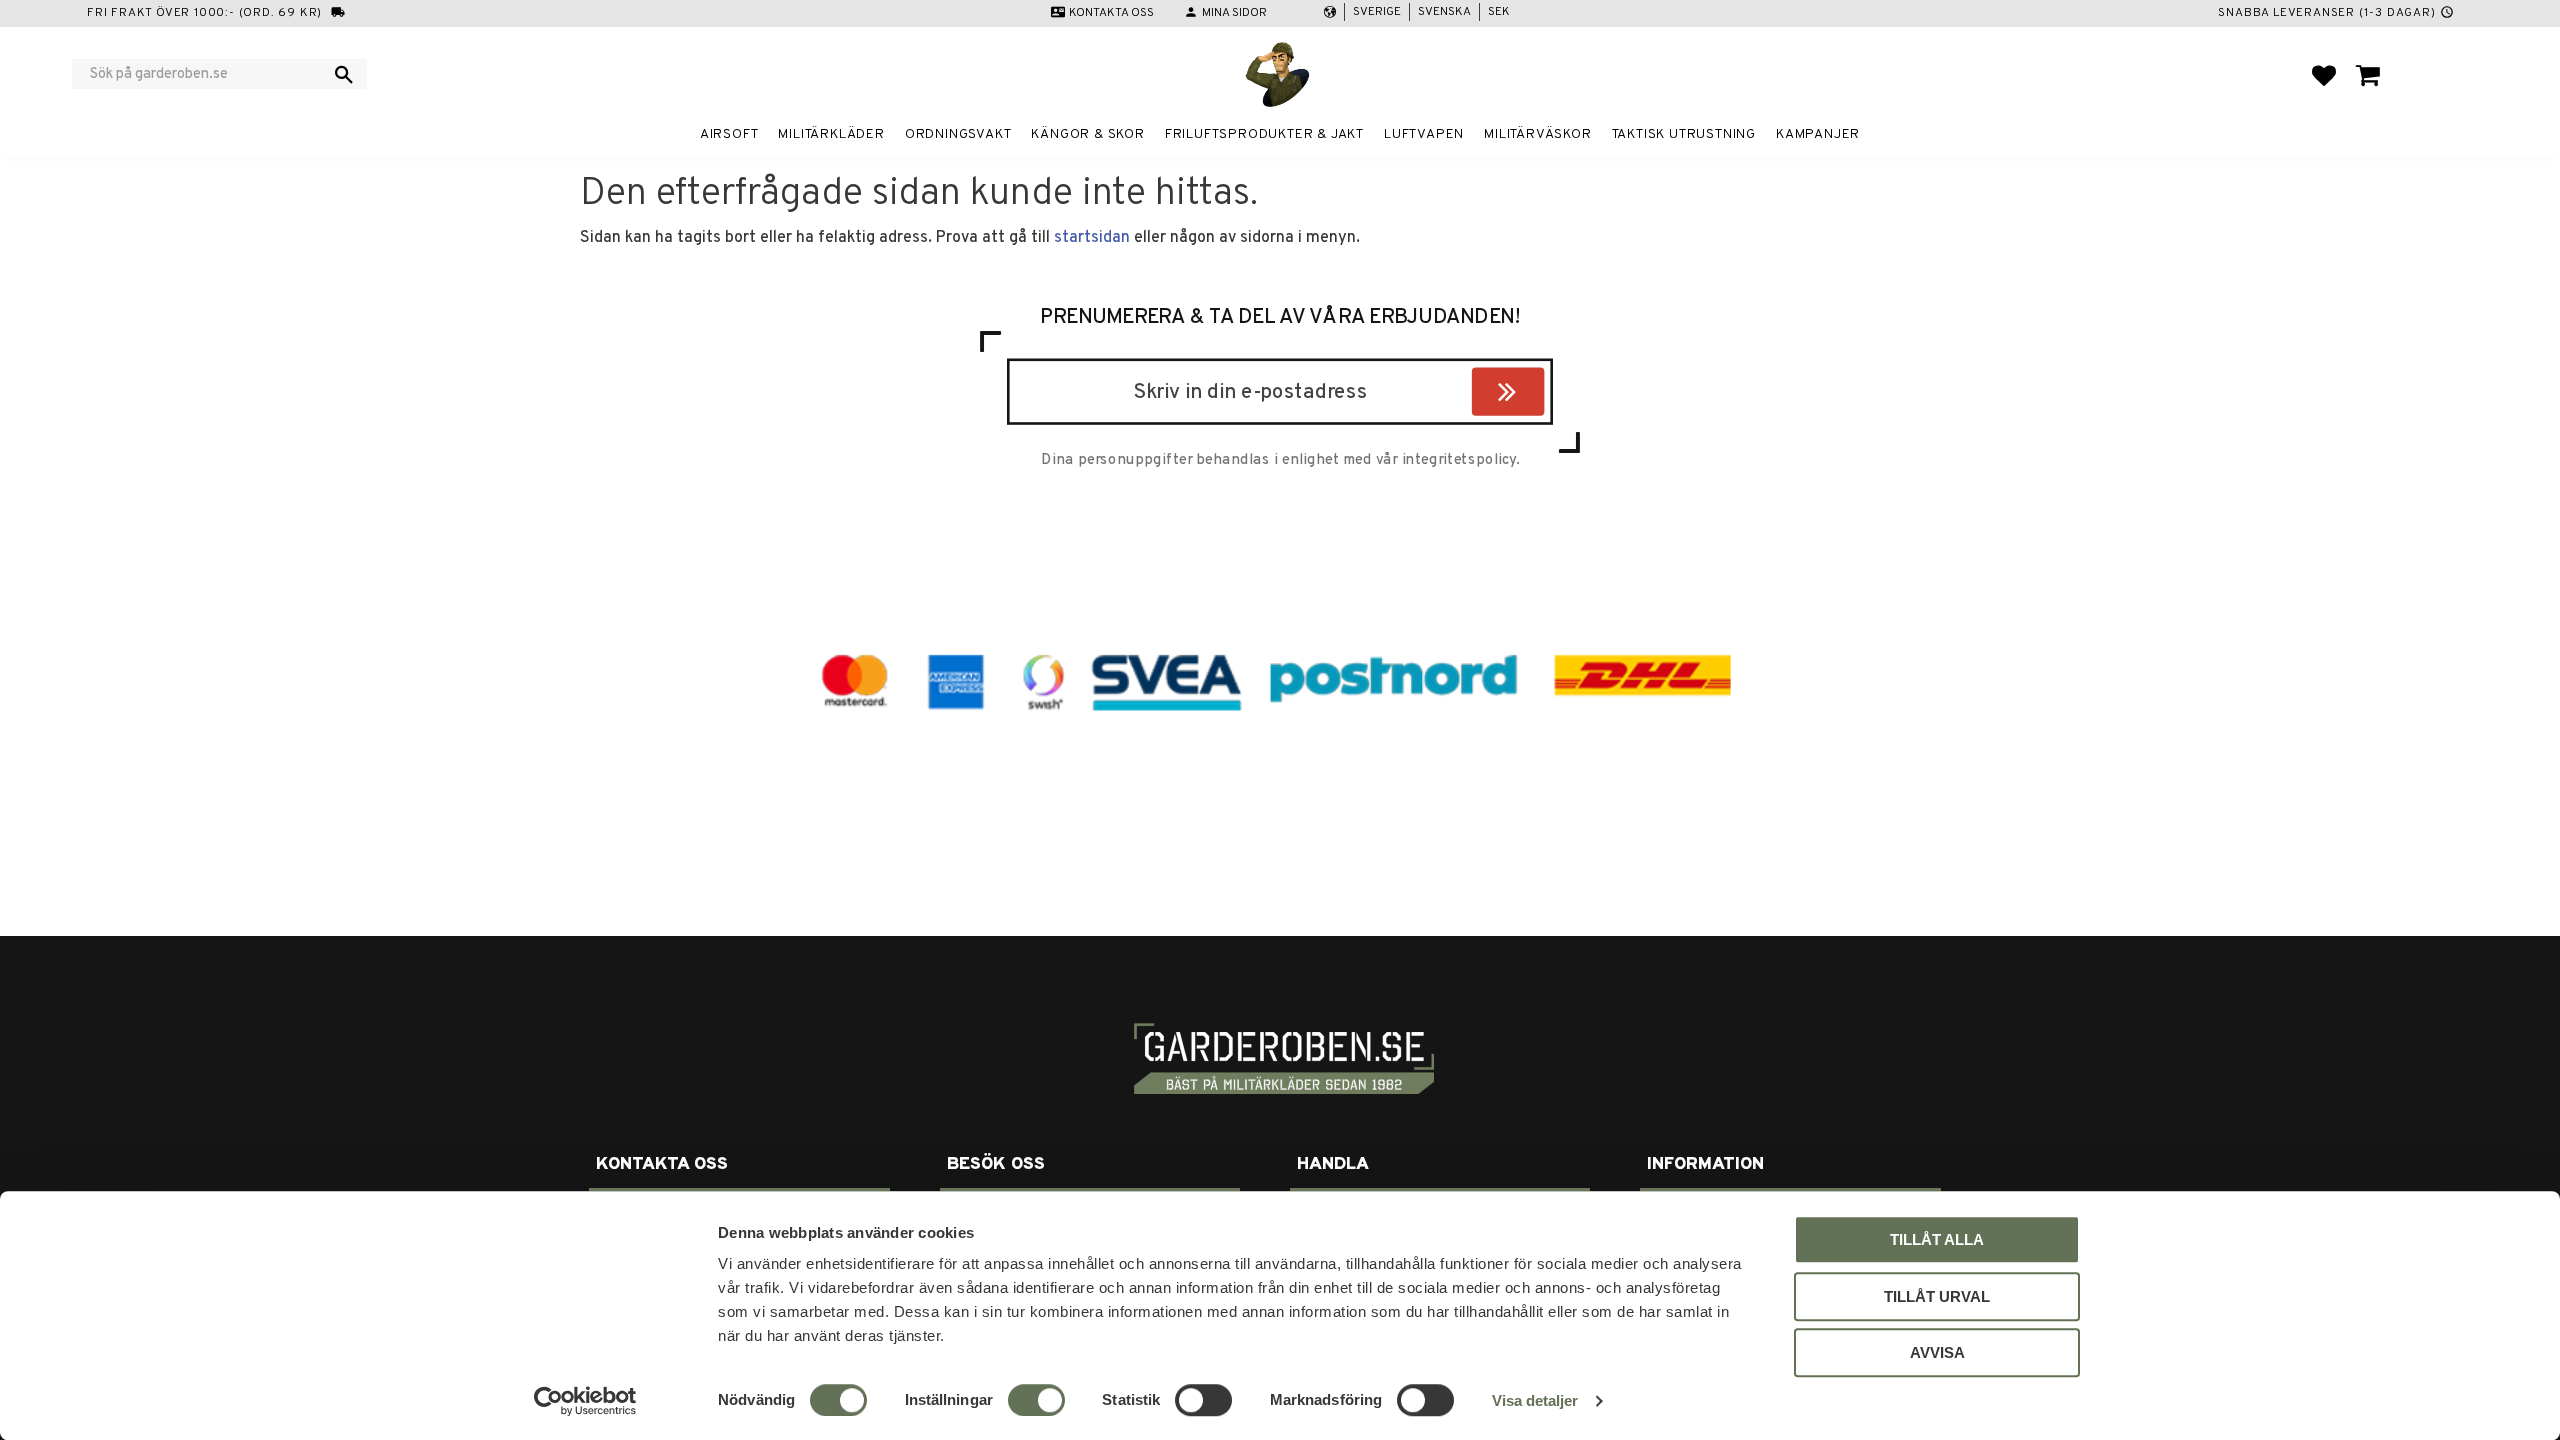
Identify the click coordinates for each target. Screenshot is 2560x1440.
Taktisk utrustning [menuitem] (1684, 134)
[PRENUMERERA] (1539, 395)
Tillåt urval (1937, 1296)
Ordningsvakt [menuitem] (958, 134)
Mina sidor (1234, 13)
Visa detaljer (1535, 1400)
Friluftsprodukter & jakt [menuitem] (1264, 134)
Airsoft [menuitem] (729, 134)
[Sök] (344, 74)
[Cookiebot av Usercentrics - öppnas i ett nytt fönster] (585, 1401)
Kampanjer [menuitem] (1818, 134)
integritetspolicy (1459, 460)
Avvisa (1937, 1352)
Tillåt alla (1937, 1239)
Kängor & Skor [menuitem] (1087, 134)
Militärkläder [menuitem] (831, 134)
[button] (2324, 75)
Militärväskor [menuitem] (1537, 134)
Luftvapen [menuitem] (1424, 134)
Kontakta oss (1111, 13)
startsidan (1092, 238)
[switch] (1036, 1400)
